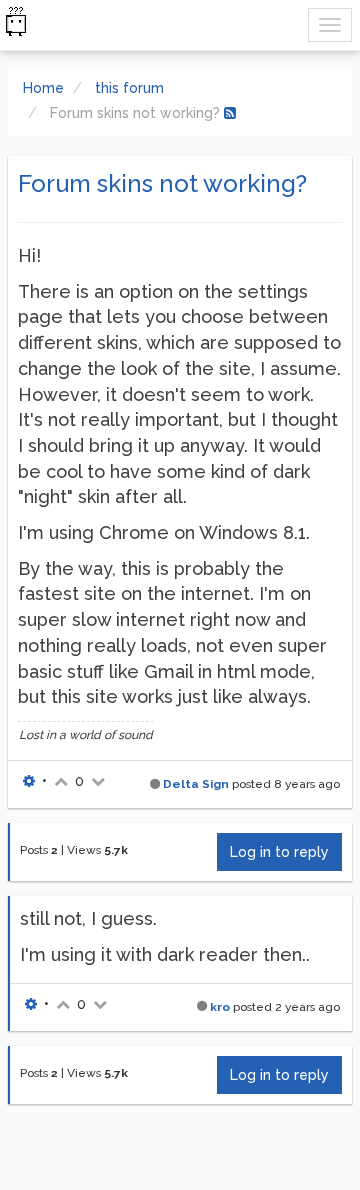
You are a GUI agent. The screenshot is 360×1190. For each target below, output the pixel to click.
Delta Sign (196, 784)
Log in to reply (279, 852)
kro (220, 1007)
